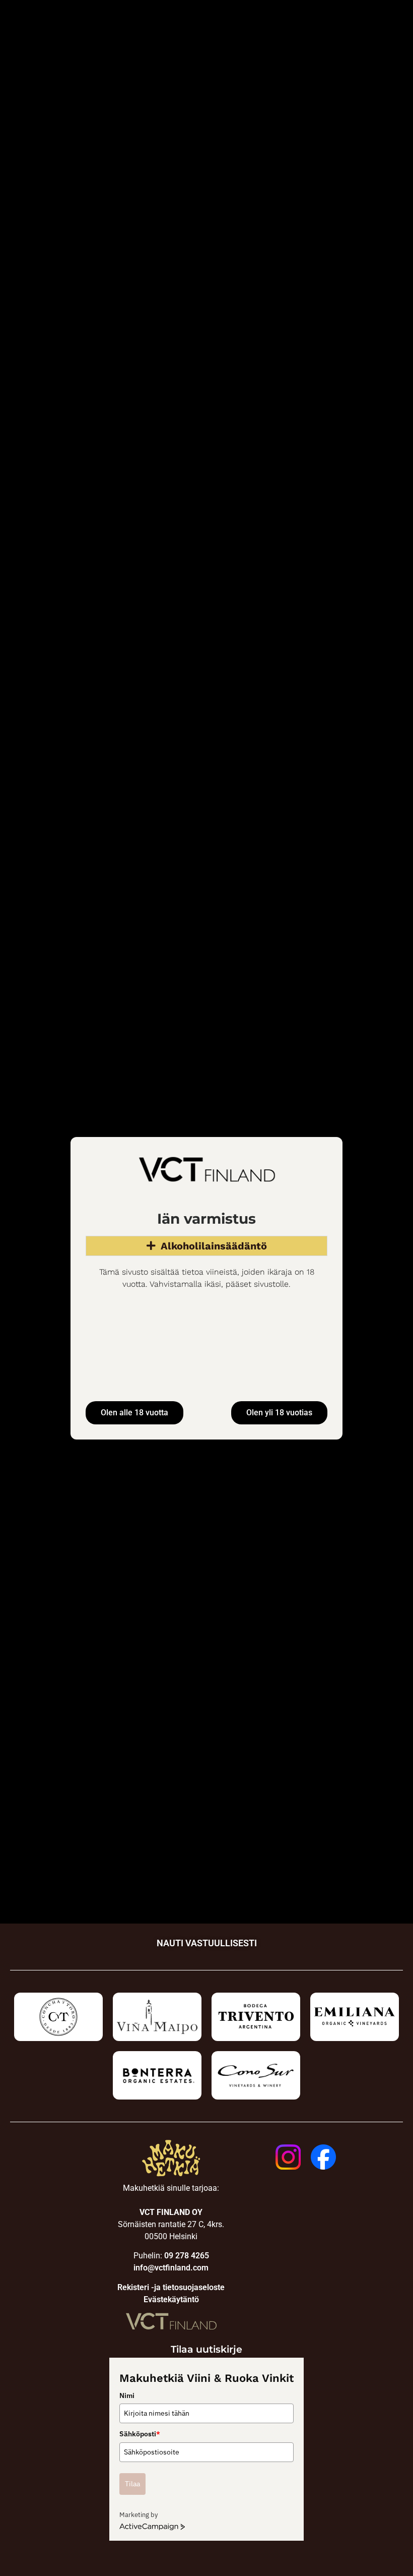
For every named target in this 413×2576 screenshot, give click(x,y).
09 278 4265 (187, 2256)
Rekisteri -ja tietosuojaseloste (171, 2287)
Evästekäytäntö (171, 2299)
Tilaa (132, 2484)
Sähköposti (140, 2434)
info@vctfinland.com (171, 2268)
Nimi (127, 2395)
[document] (206, 1288)
